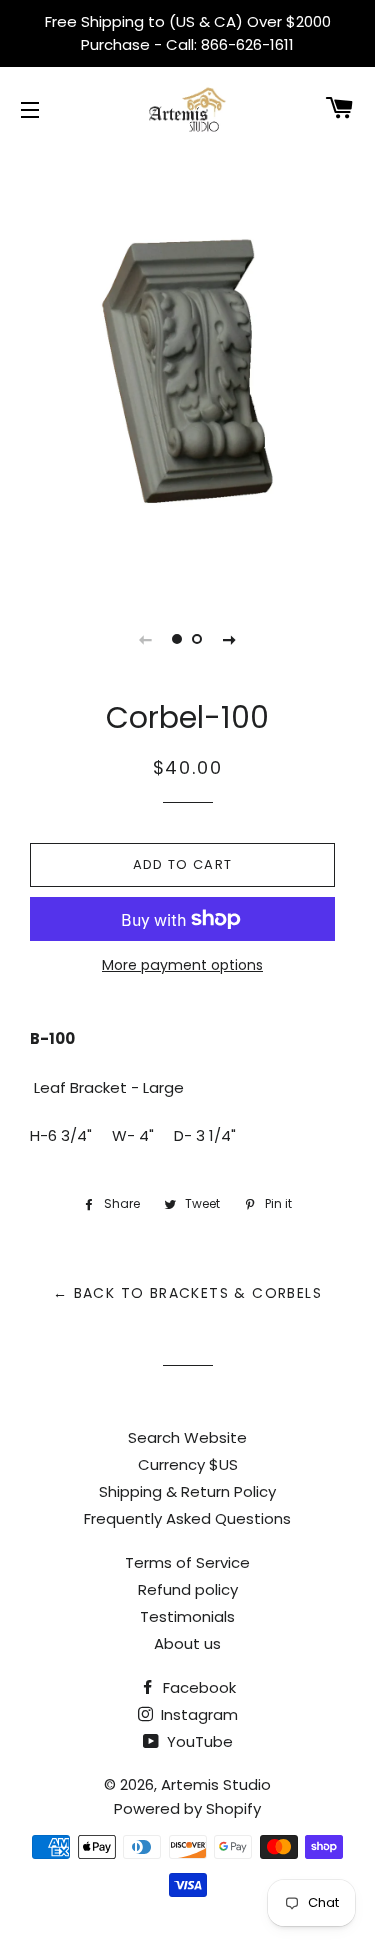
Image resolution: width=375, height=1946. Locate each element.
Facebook (197, 1687)
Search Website (187, 1437)
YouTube (198, 1741)
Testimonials (187, 1616)
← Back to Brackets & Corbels (187, 1293)
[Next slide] (230, 639)
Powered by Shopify (187, 1808)
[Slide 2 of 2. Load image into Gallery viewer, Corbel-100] (198, 639)
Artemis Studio (216, 1784)
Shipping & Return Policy (187, 1491)
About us (187, 1643)
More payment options (182, 965)
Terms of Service (187, 1562)
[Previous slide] (146, 639)
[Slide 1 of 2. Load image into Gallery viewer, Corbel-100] (178, 639)
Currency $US (188, 1464)
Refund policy (188, 1589)
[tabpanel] (187, 369)
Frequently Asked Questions (187, 1518)
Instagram (197, 1714)
